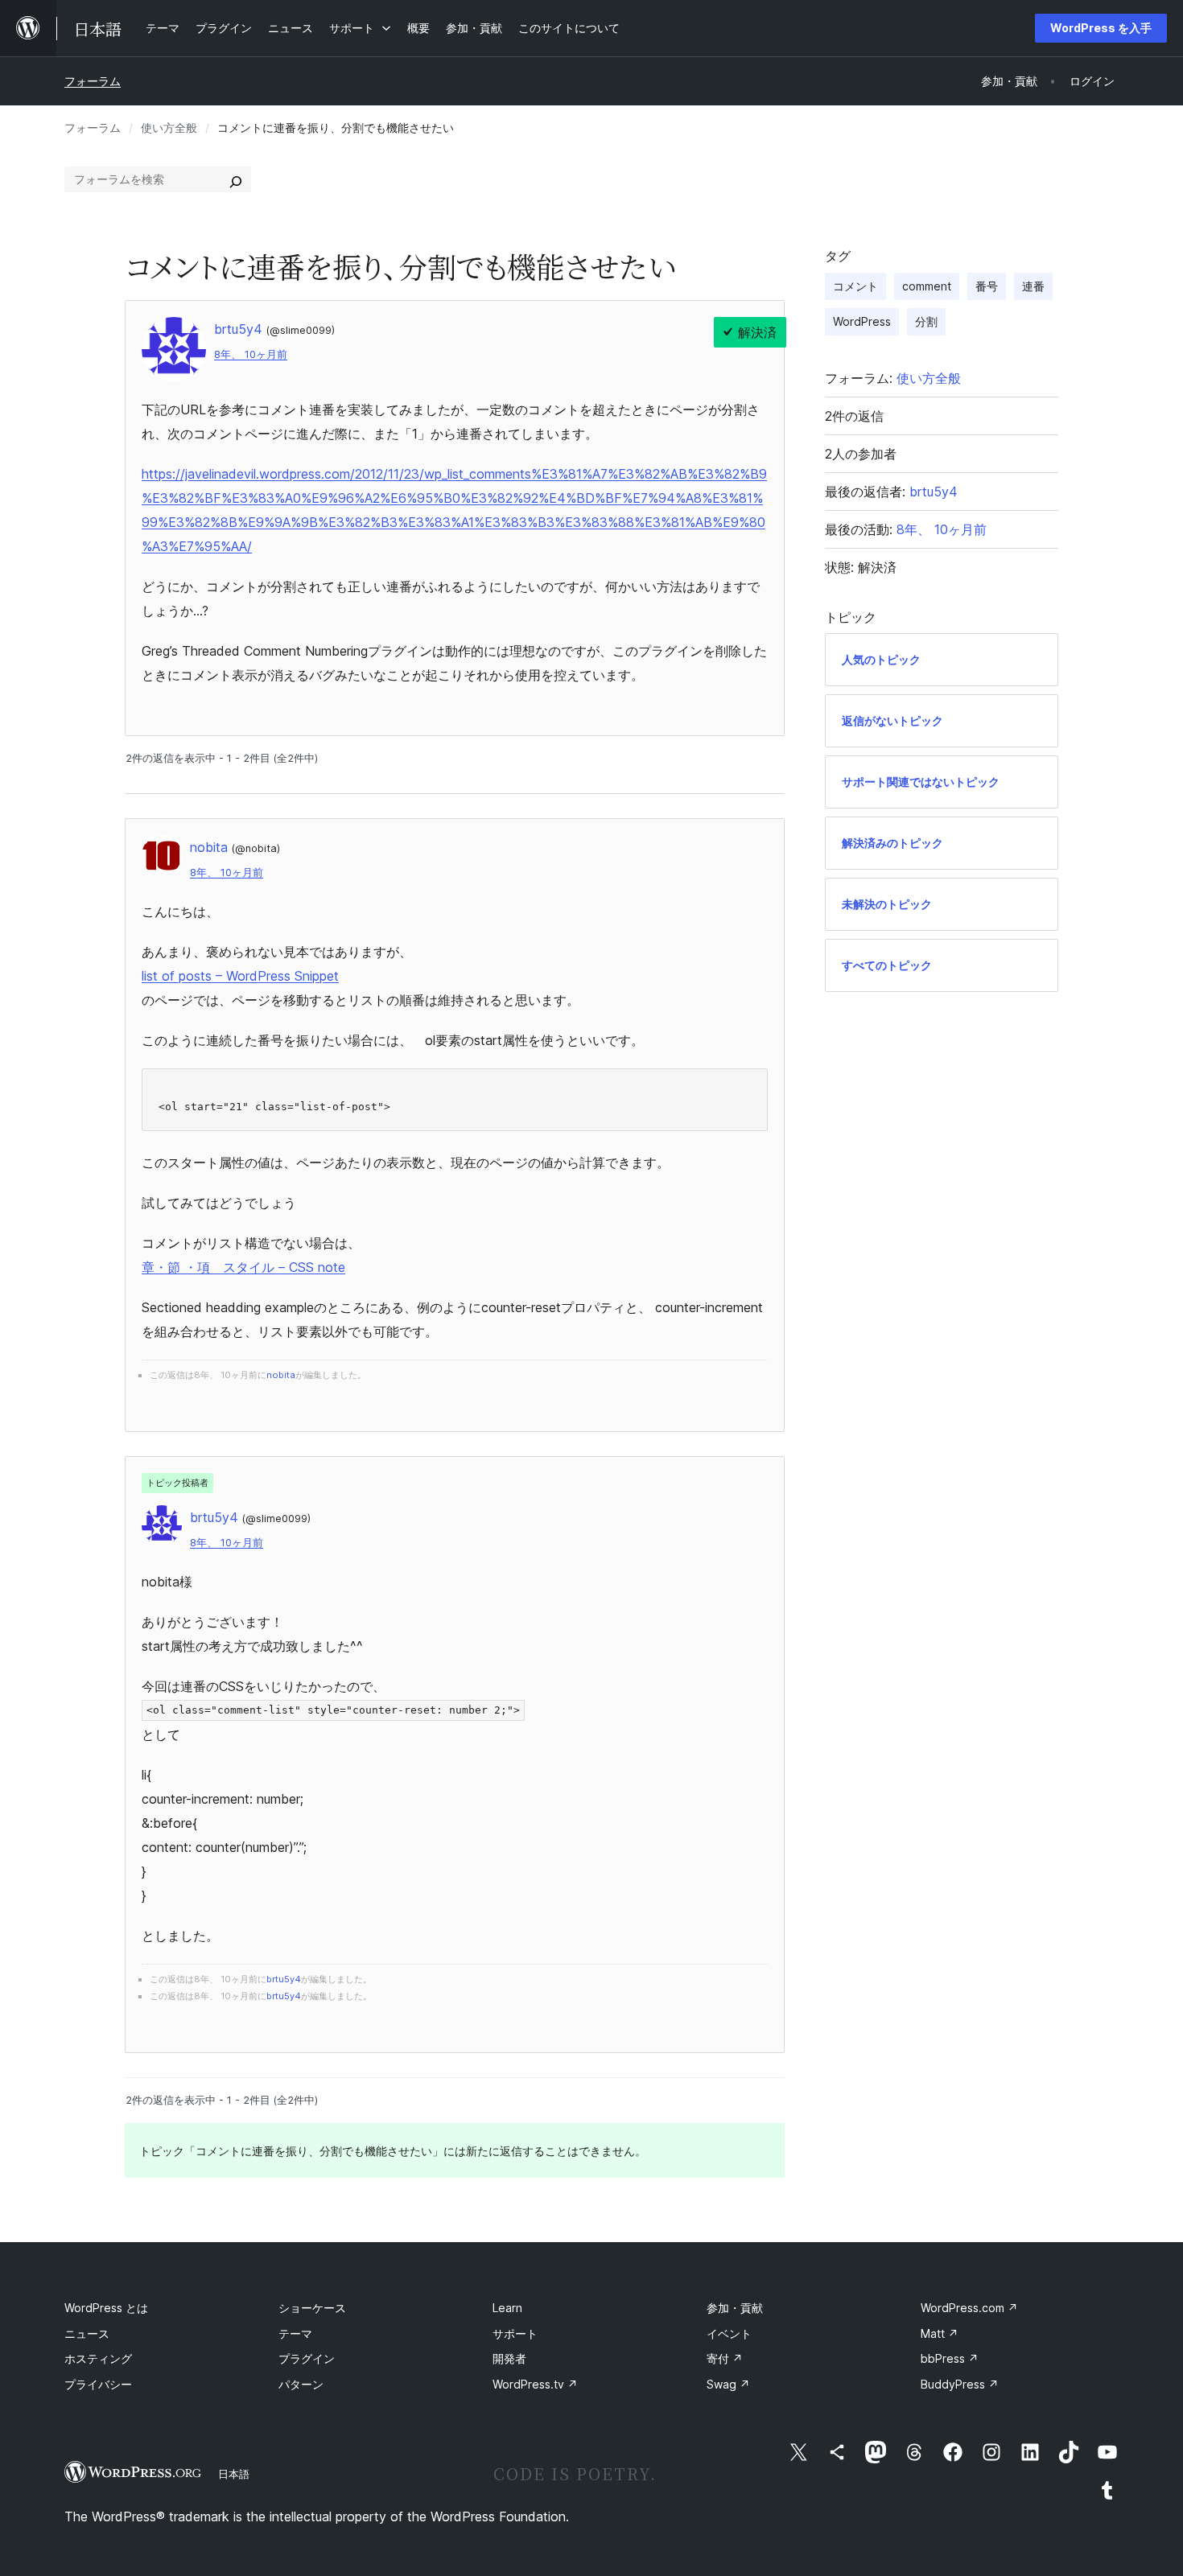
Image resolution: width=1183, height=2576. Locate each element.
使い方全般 (169, 128)
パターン (301, 2384)
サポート (515, 2333)
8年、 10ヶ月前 (251, 354)
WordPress (862, 321)
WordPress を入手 (1101, 28)
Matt (940, 2333)
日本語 (234, 2474)
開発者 (509, 2358)
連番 (1033, 286)
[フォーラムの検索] (236, 179)
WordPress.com (969, 2308)
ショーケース (312, 2308)
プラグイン (307, 2358)
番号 (987, 286)
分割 (926, 321)
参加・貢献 (735, 2308)
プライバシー (98, 2384)
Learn (507, 2308)
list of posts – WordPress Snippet (240, 976)
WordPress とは (106, 2308)
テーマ (295, 2333)
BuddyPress (960, 2384)
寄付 (725, 2358)
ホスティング (98, 2358)
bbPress (950, 2358)
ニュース (87, 2333)
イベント (729, 2333)
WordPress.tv (535, 2384)
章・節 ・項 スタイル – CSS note (243, 1267)
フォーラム (93, 81)
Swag (728, 2384)
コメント (855, 286)
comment (927, 286)
